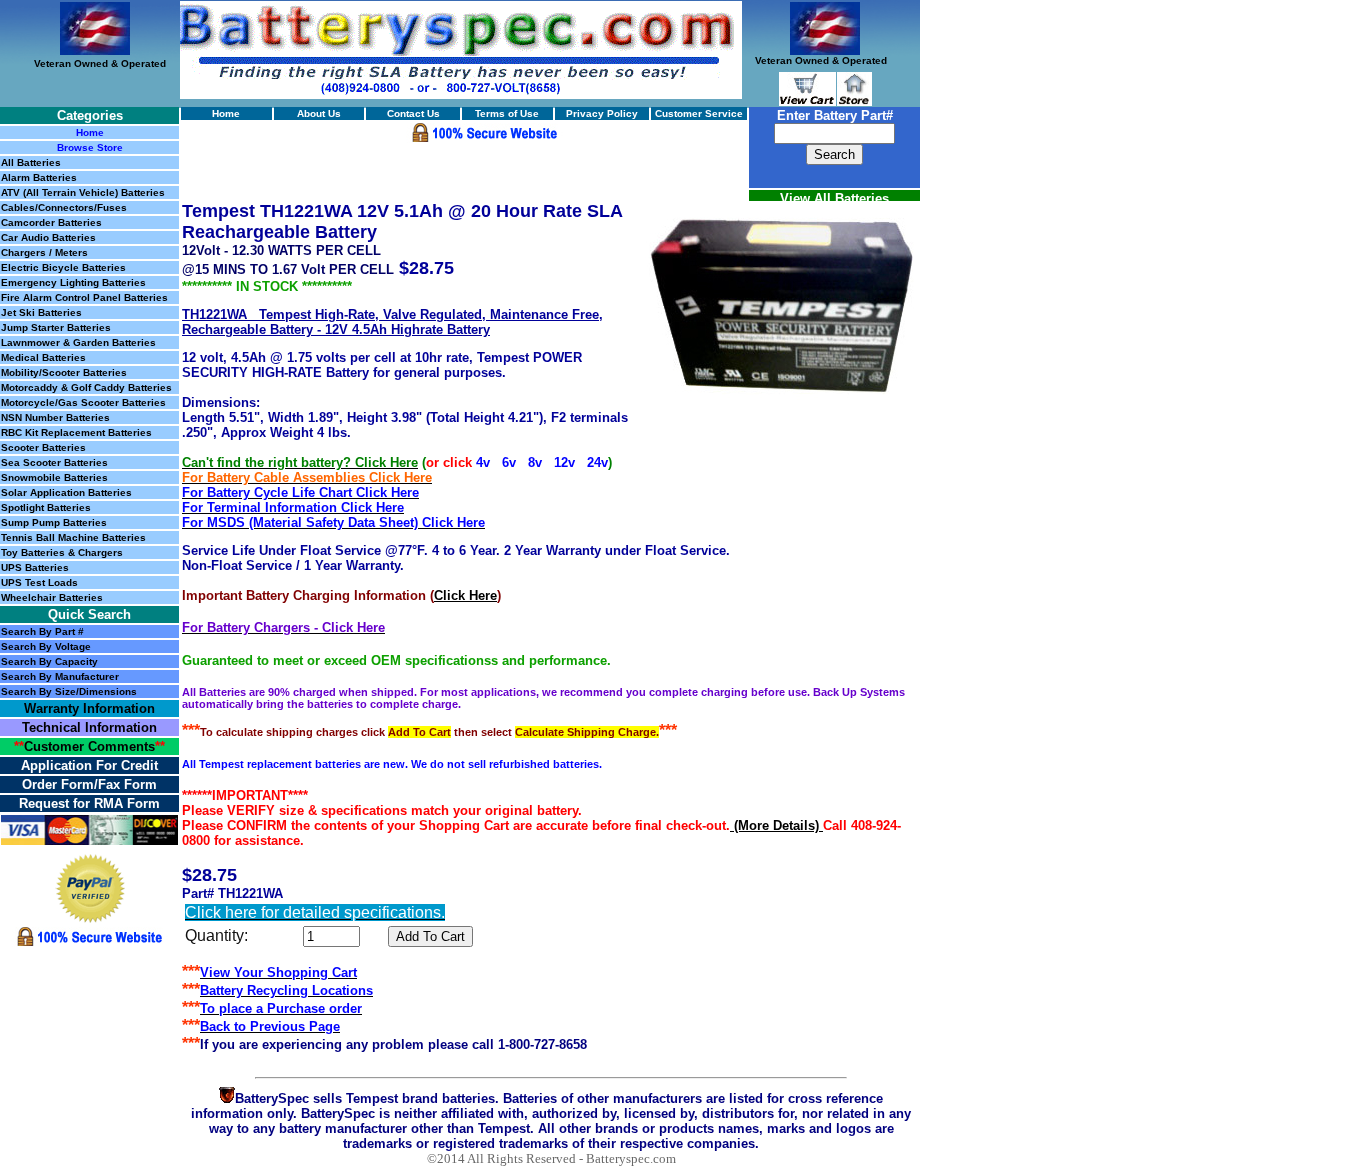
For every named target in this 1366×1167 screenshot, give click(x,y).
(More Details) (776, 825)
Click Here (465, 595)
